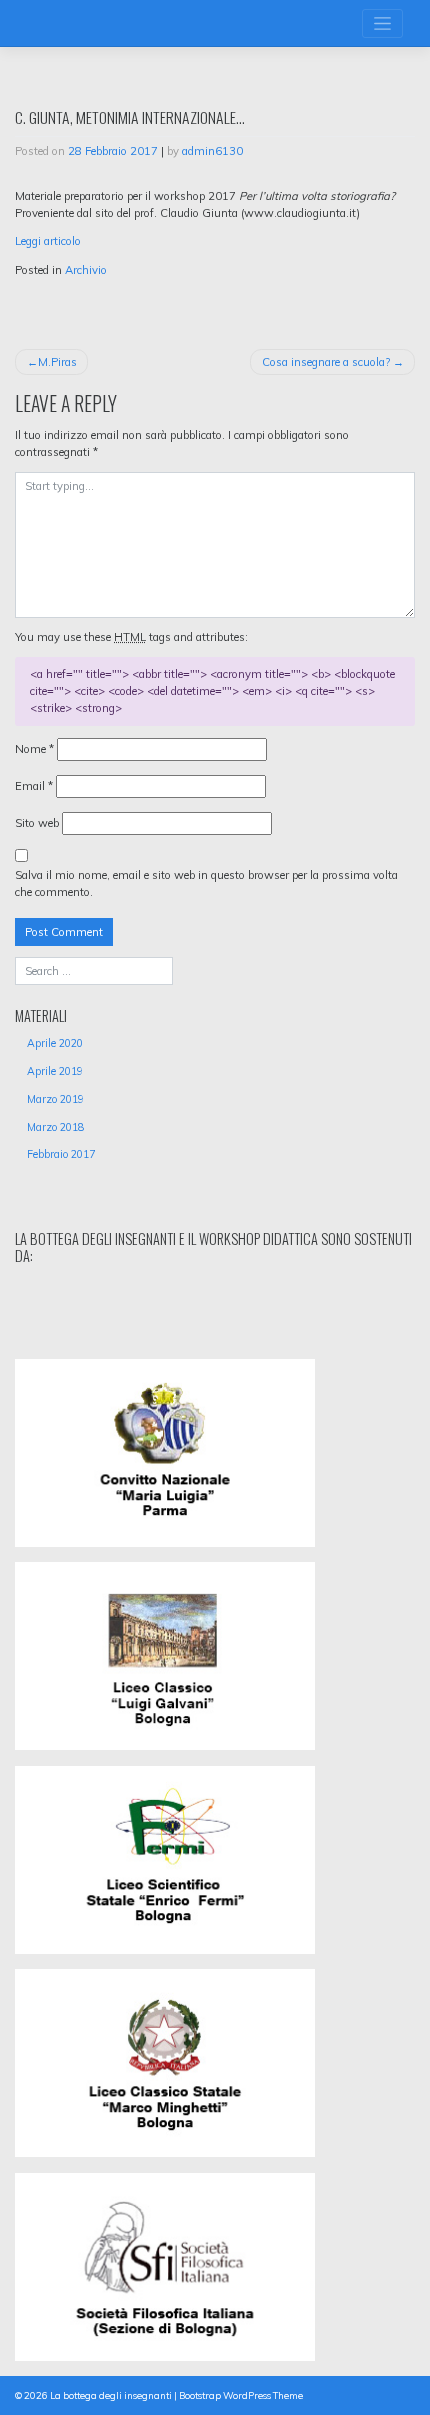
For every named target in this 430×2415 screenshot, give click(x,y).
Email (34, 786)
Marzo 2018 (55, 1127)
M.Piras (57, 362)
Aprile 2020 (55, 1043)
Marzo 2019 (55, 1099)
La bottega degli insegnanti (111, 2395)
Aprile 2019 (55, 1071)
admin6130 (212, 151)
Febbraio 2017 (61, 1154)
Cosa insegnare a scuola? (326, 362)
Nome (34, 749)
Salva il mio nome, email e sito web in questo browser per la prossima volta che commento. (206, 883)
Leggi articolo (48, 241)
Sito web (37, 823)
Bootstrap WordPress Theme (241, 2395)
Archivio (86, 270)
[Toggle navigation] (382, 23)
